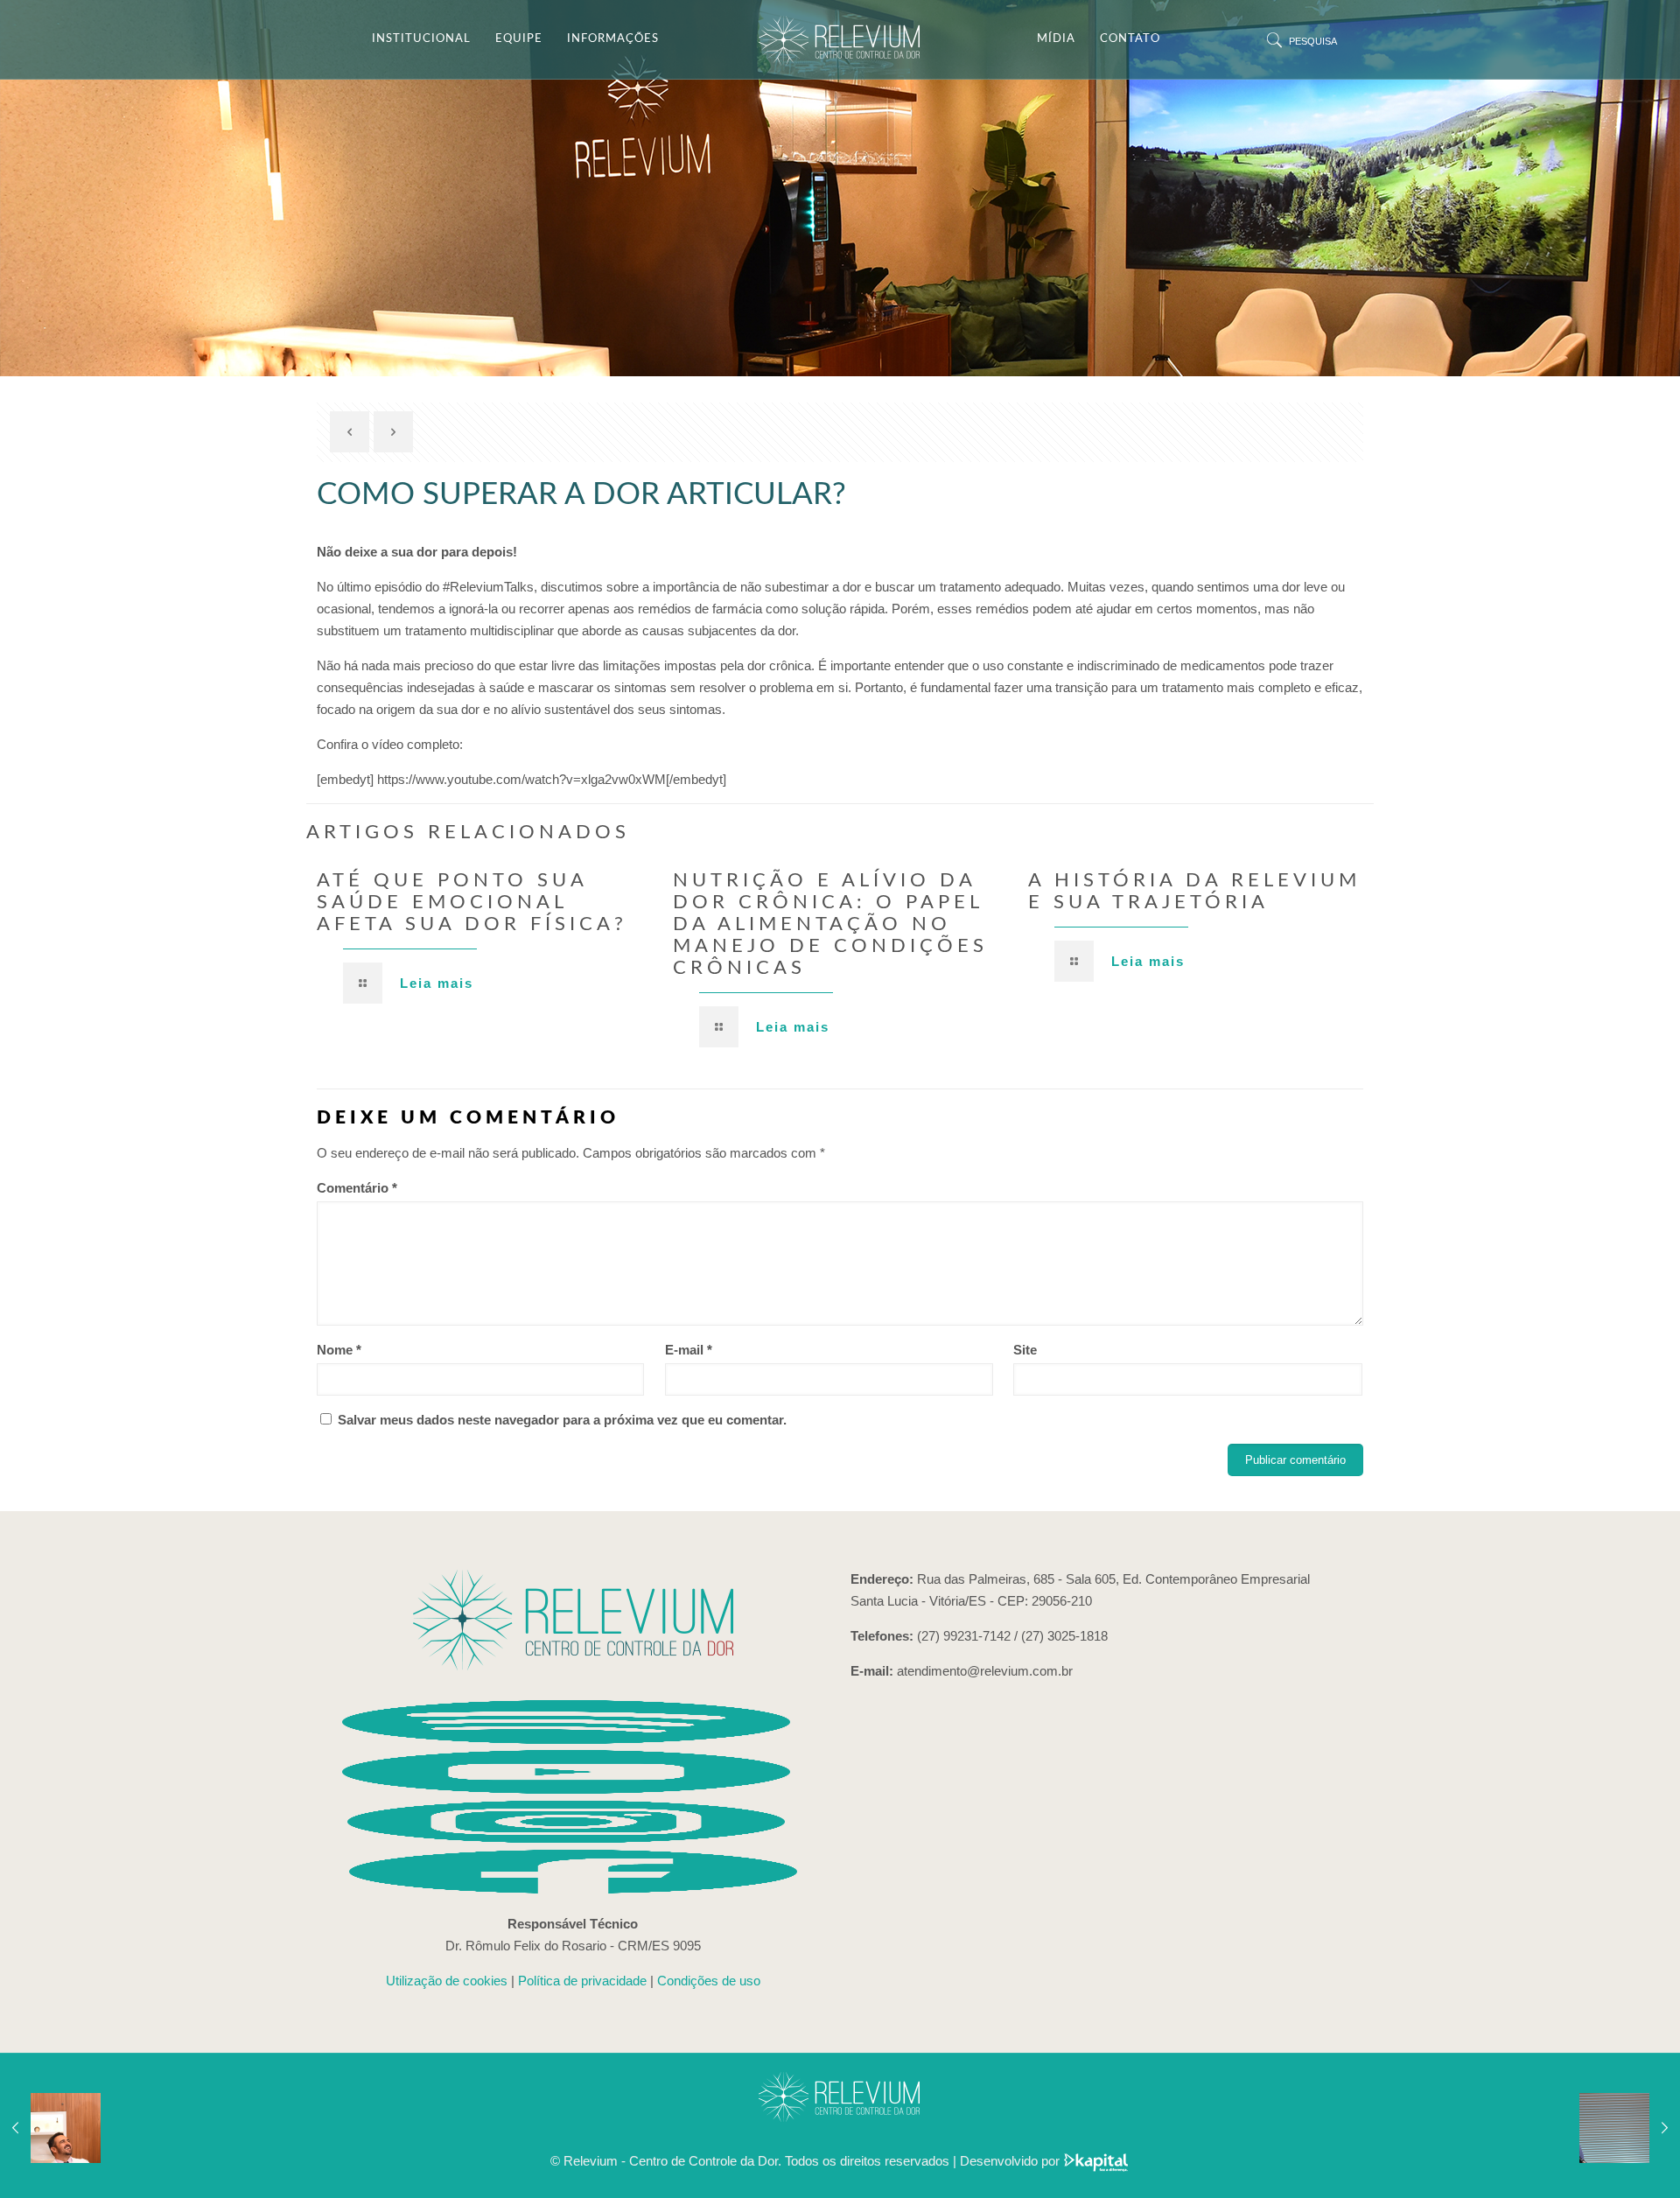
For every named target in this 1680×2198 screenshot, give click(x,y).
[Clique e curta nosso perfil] (573, 1889)
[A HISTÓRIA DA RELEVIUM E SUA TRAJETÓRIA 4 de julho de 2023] (50, 2128)
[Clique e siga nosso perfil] (573, 1839)
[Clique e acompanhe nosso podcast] (573, 1739)
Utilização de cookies (447, 1981)
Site (1025, 1350)
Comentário (357, 1188)
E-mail (689, 1350)
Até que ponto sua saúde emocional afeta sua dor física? (472, 902)
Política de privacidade (582, 1981)
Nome (339, 1350)
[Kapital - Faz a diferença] (1096, 2161)
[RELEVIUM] (840, 39)
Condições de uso (709, 1981)
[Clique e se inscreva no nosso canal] (573, 1789)
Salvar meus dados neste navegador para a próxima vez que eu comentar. (562, 1420)
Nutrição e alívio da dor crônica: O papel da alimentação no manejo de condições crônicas (830, 924)
